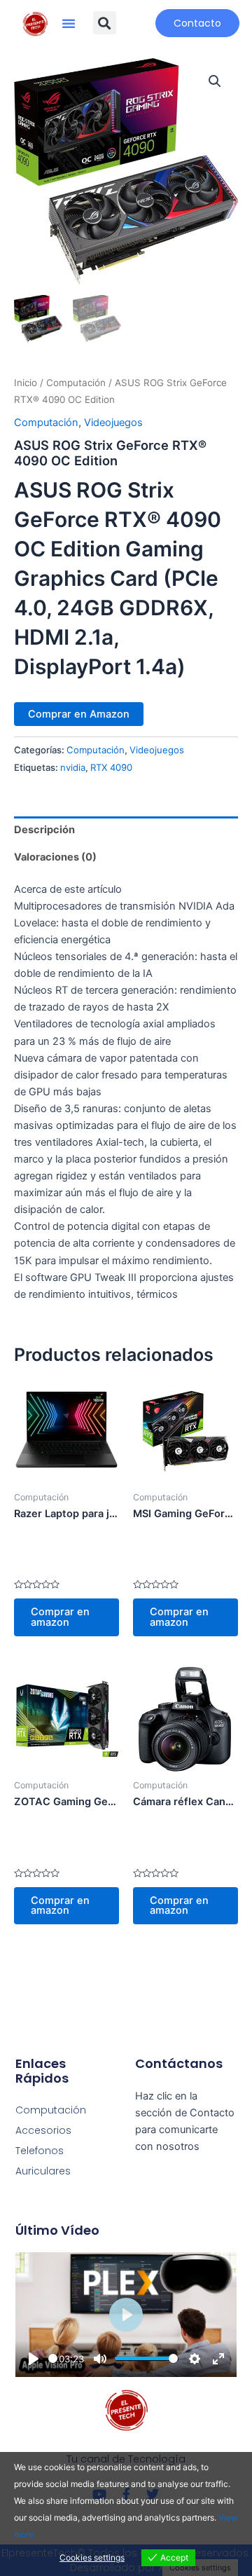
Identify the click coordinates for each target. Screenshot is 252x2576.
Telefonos (40, 2151)
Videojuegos (113, 423)
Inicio (26, 383)
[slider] (53, 2358)
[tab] (126, 830)
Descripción (44, 830)
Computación (76, 383)
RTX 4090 (111, 767)
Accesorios (43, 2130)
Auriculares (43, 2171)
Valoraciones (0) (55, 857)
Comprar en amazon (60, 1617)
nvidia (73, 767)
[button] (69, 23)
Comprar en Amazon (79, 714)
